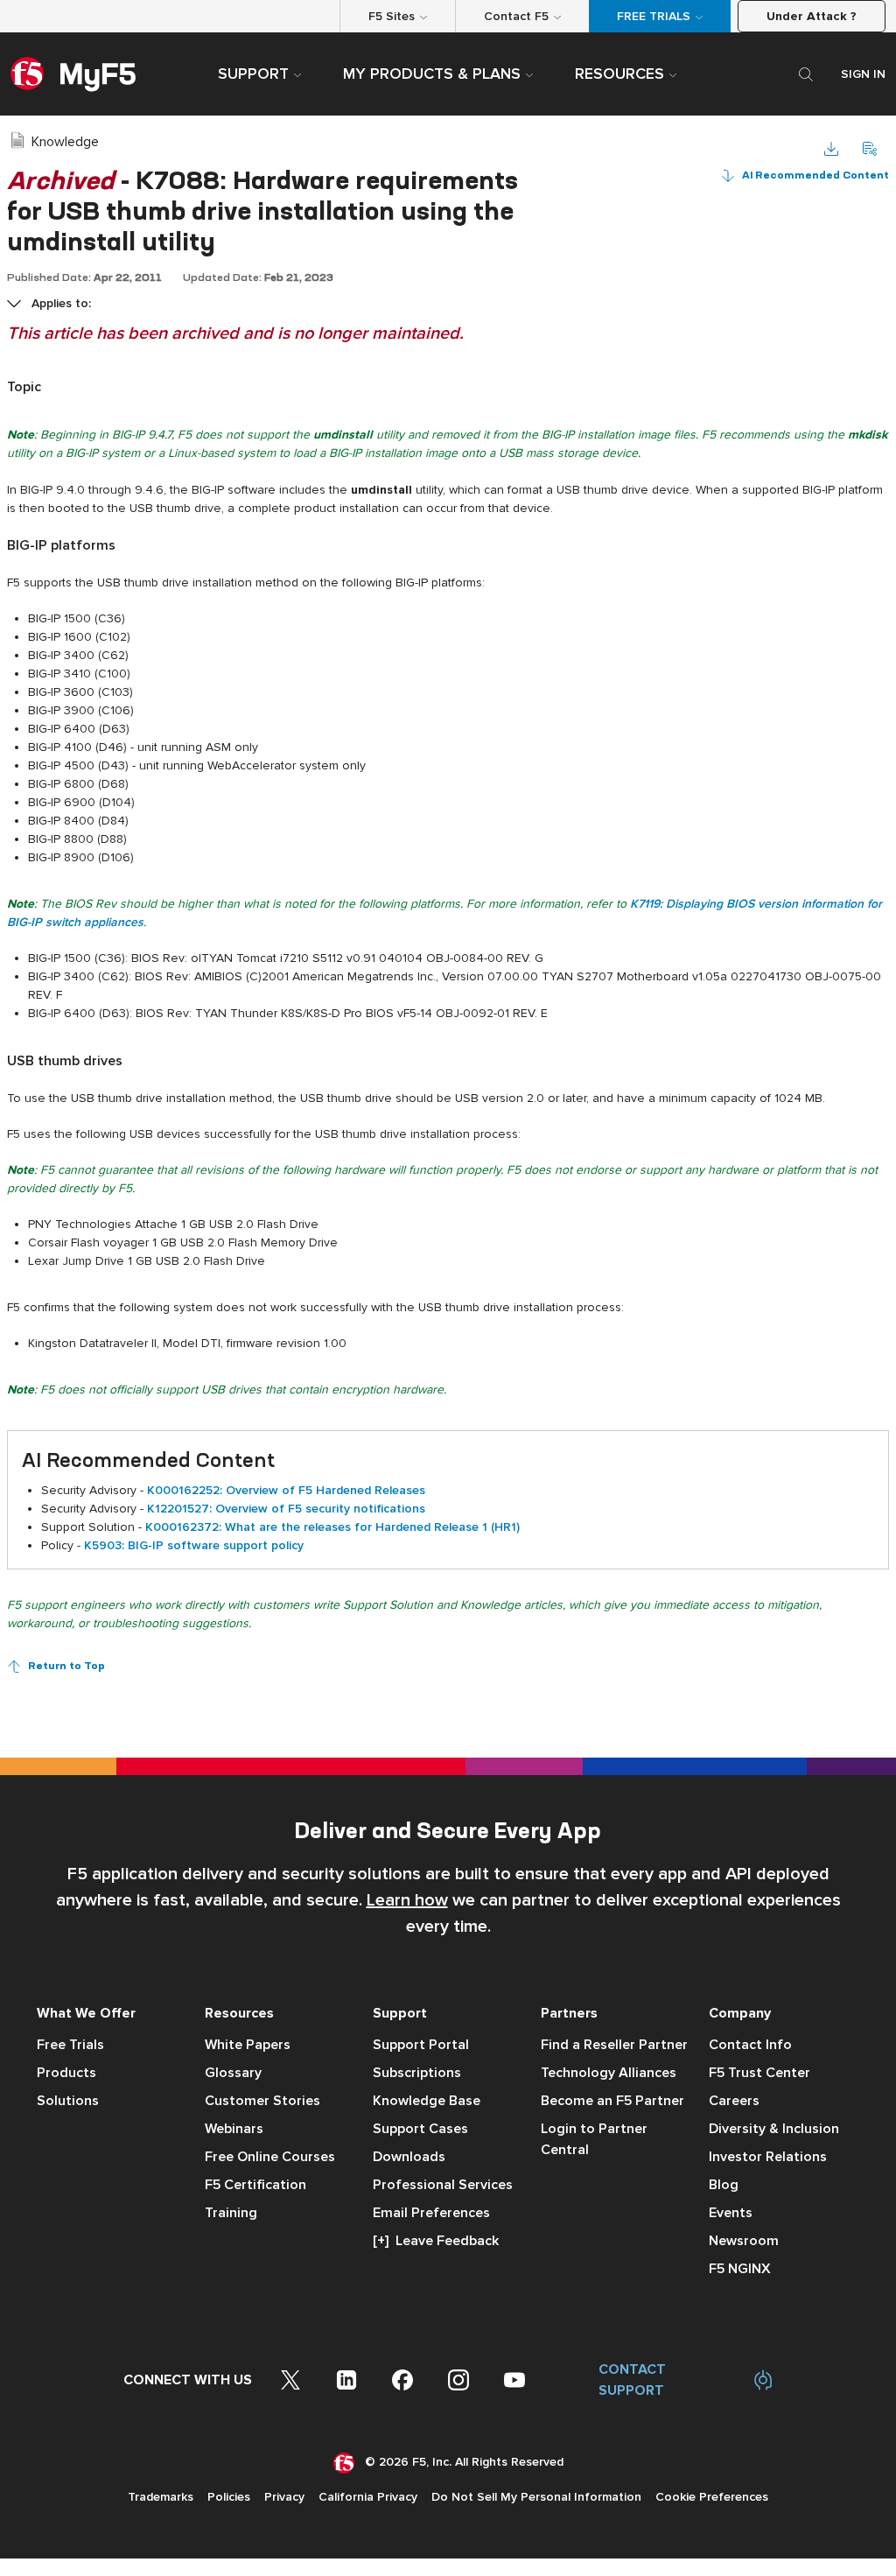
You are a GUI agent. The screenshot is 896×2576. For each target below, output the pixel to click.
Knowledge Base (427, 2101)
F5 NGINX (740, 2269)
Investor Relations (768, 2157)
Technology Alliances (609, 2073)
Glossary (233, 2073)
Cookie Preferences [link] (712, 2497)
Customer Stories (262, 2101)
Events (731, 2213)
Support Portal (421, 2045)
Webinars (234, 2129)
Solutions (68, 2101)
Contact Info (750, 2045)
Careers (734, 2101)
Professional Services (443, 2185)
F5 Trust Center (759, 2073)
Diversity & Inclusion (774, 2129)
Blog (724, 2185)
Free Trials (70, 2045)
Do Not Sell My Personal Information (536, 2497)
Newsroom (744, 2241)
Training (231, 2213)
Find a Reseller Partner (614, 2045)
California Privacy (368, 2497)
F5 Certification (255, 2185)
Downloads (409, 2157)
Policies (229, 2497)
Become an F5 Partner (612, 2101)
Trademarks (161, 2497)
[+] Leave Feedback (436, 2241)
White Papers (248, 2045)
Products (66, 2073)
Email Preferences (431, 2213)
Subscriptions (417, 2073)
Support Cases (420, 2129)
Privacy (284, 2497)
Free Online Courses (270, 2157)
